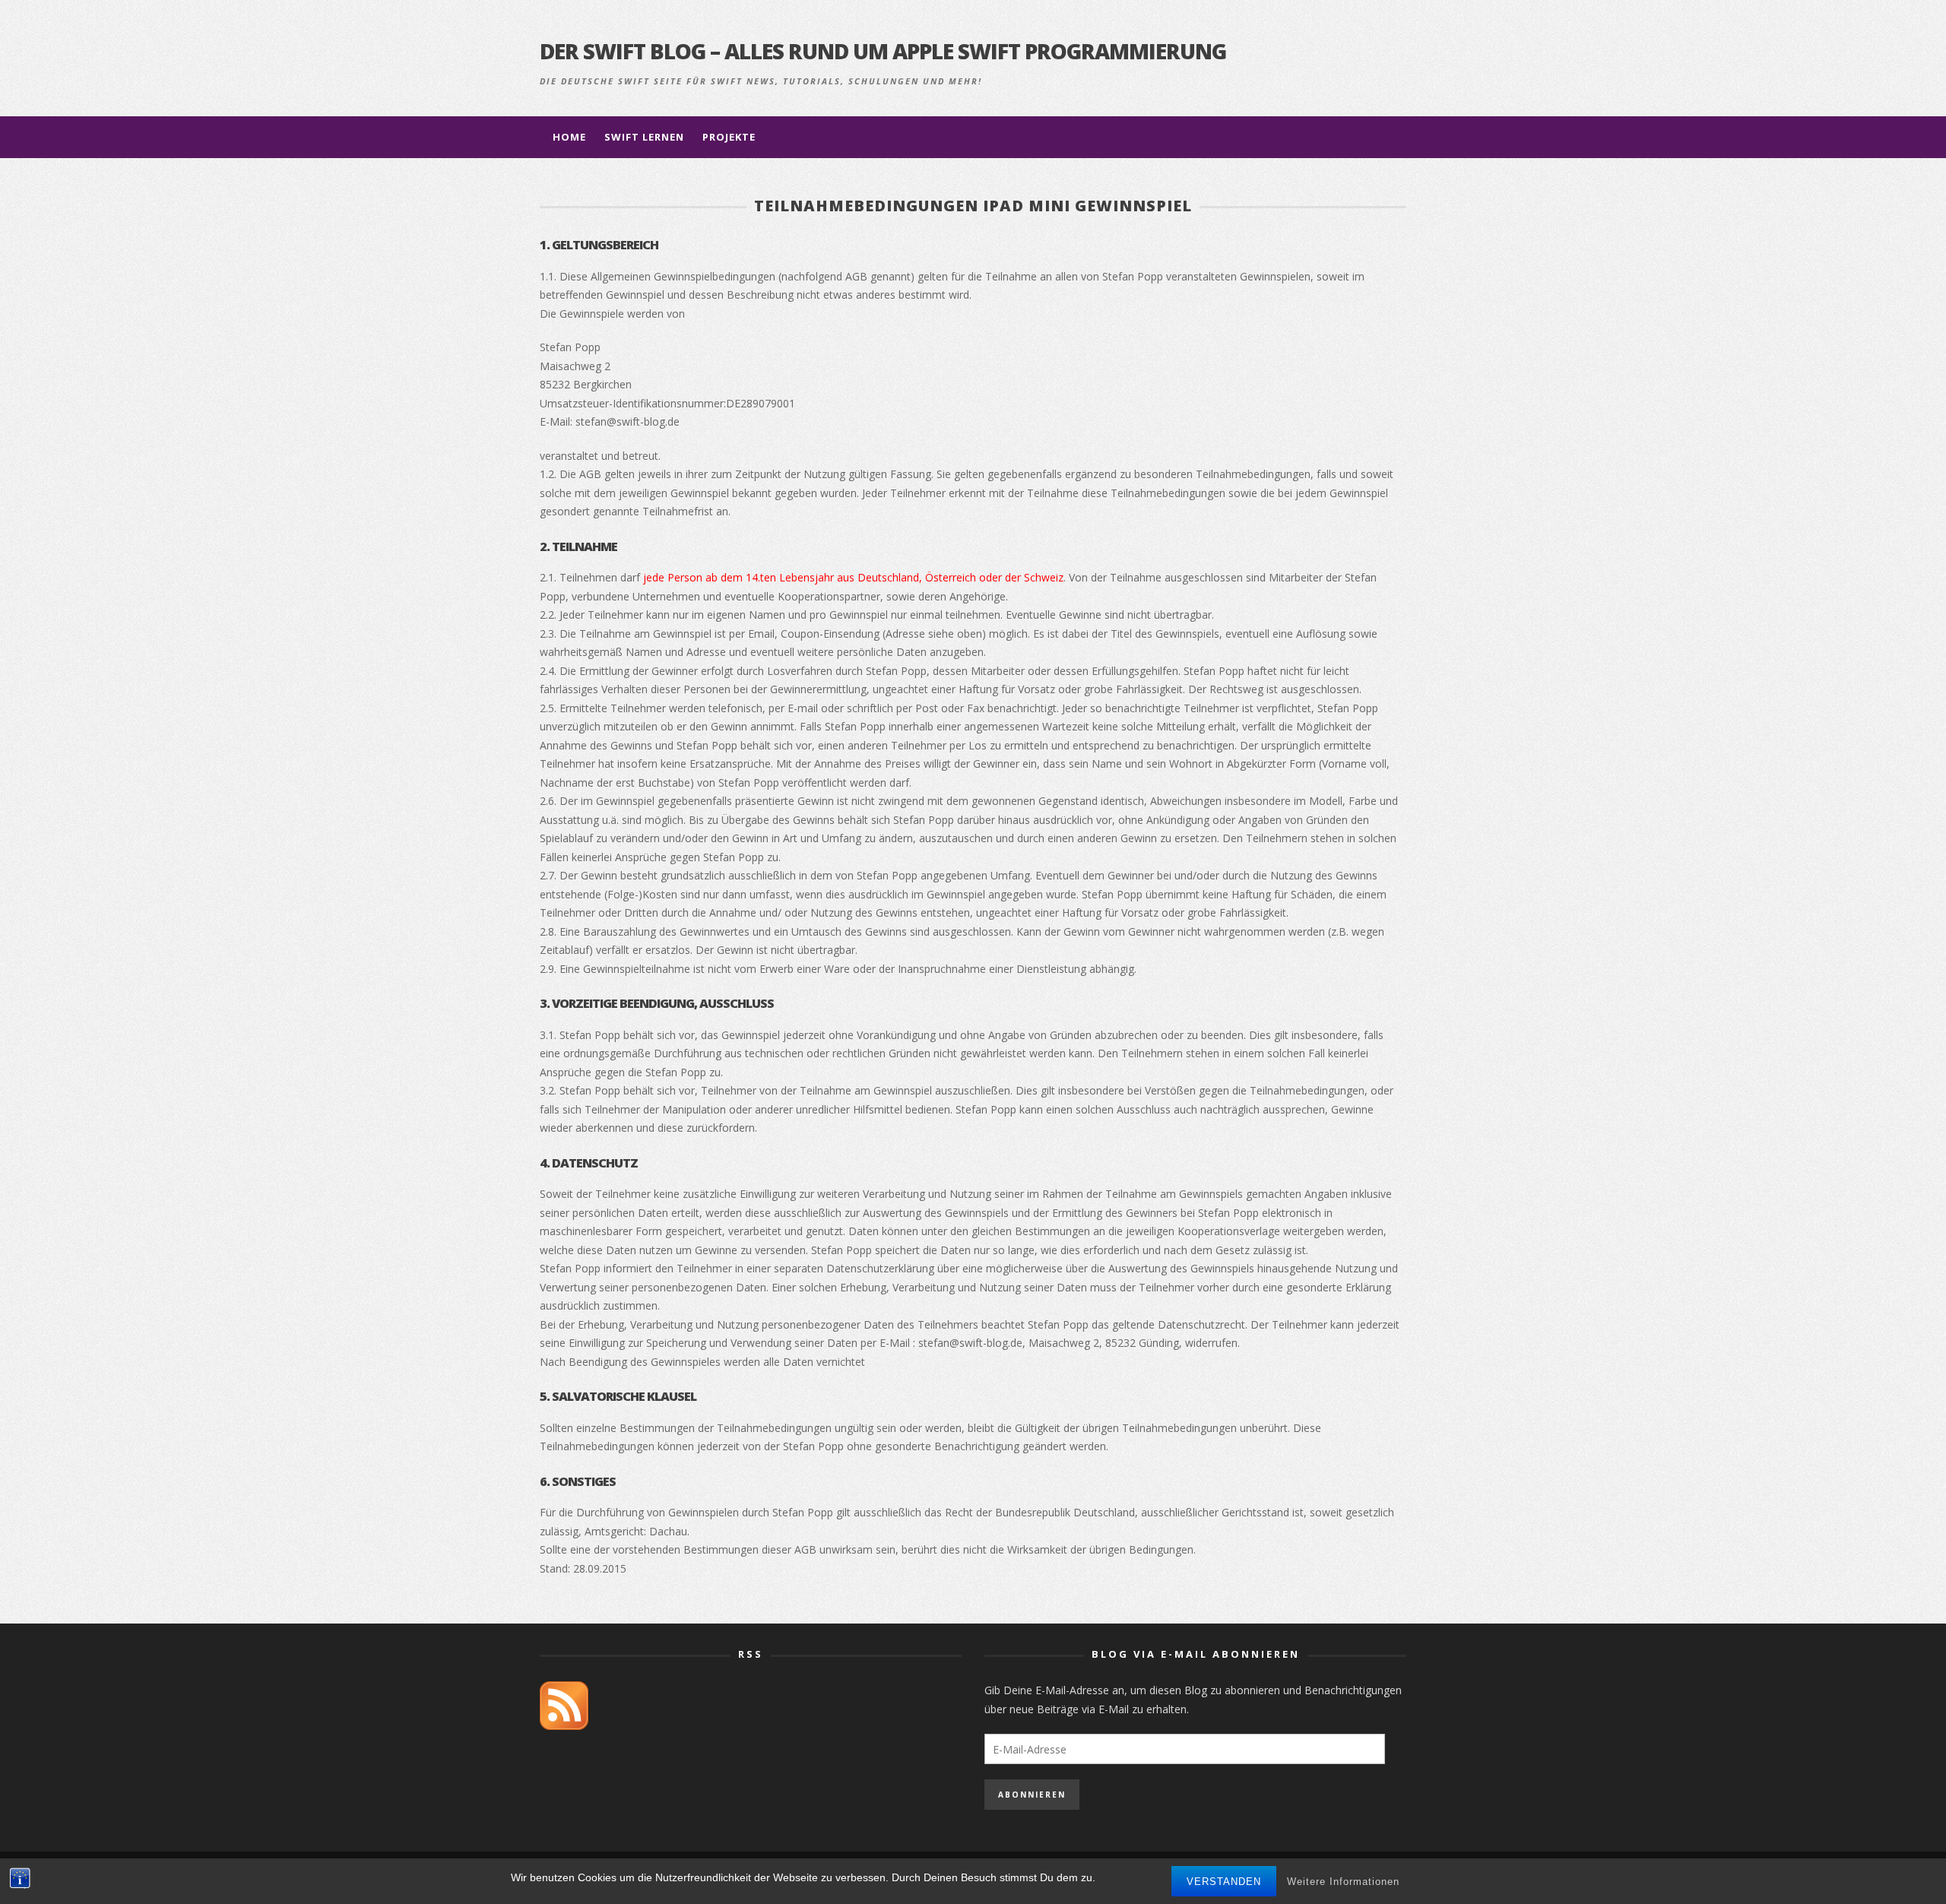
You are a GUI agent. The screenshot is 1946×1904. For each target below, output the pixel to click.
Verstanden (1224, 1882)
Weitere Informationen (1343, 1882)
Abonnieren (1032, 1795)
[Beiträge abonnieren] (564, 1704)
